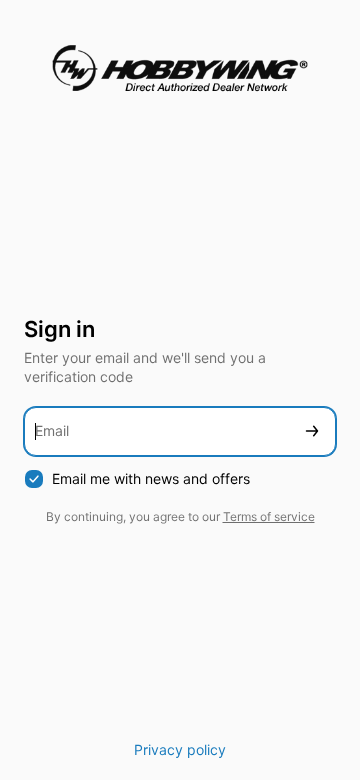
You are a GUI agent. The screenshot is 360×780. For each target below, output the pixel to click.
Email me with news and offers (151, 478)
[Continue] (312, 431)
